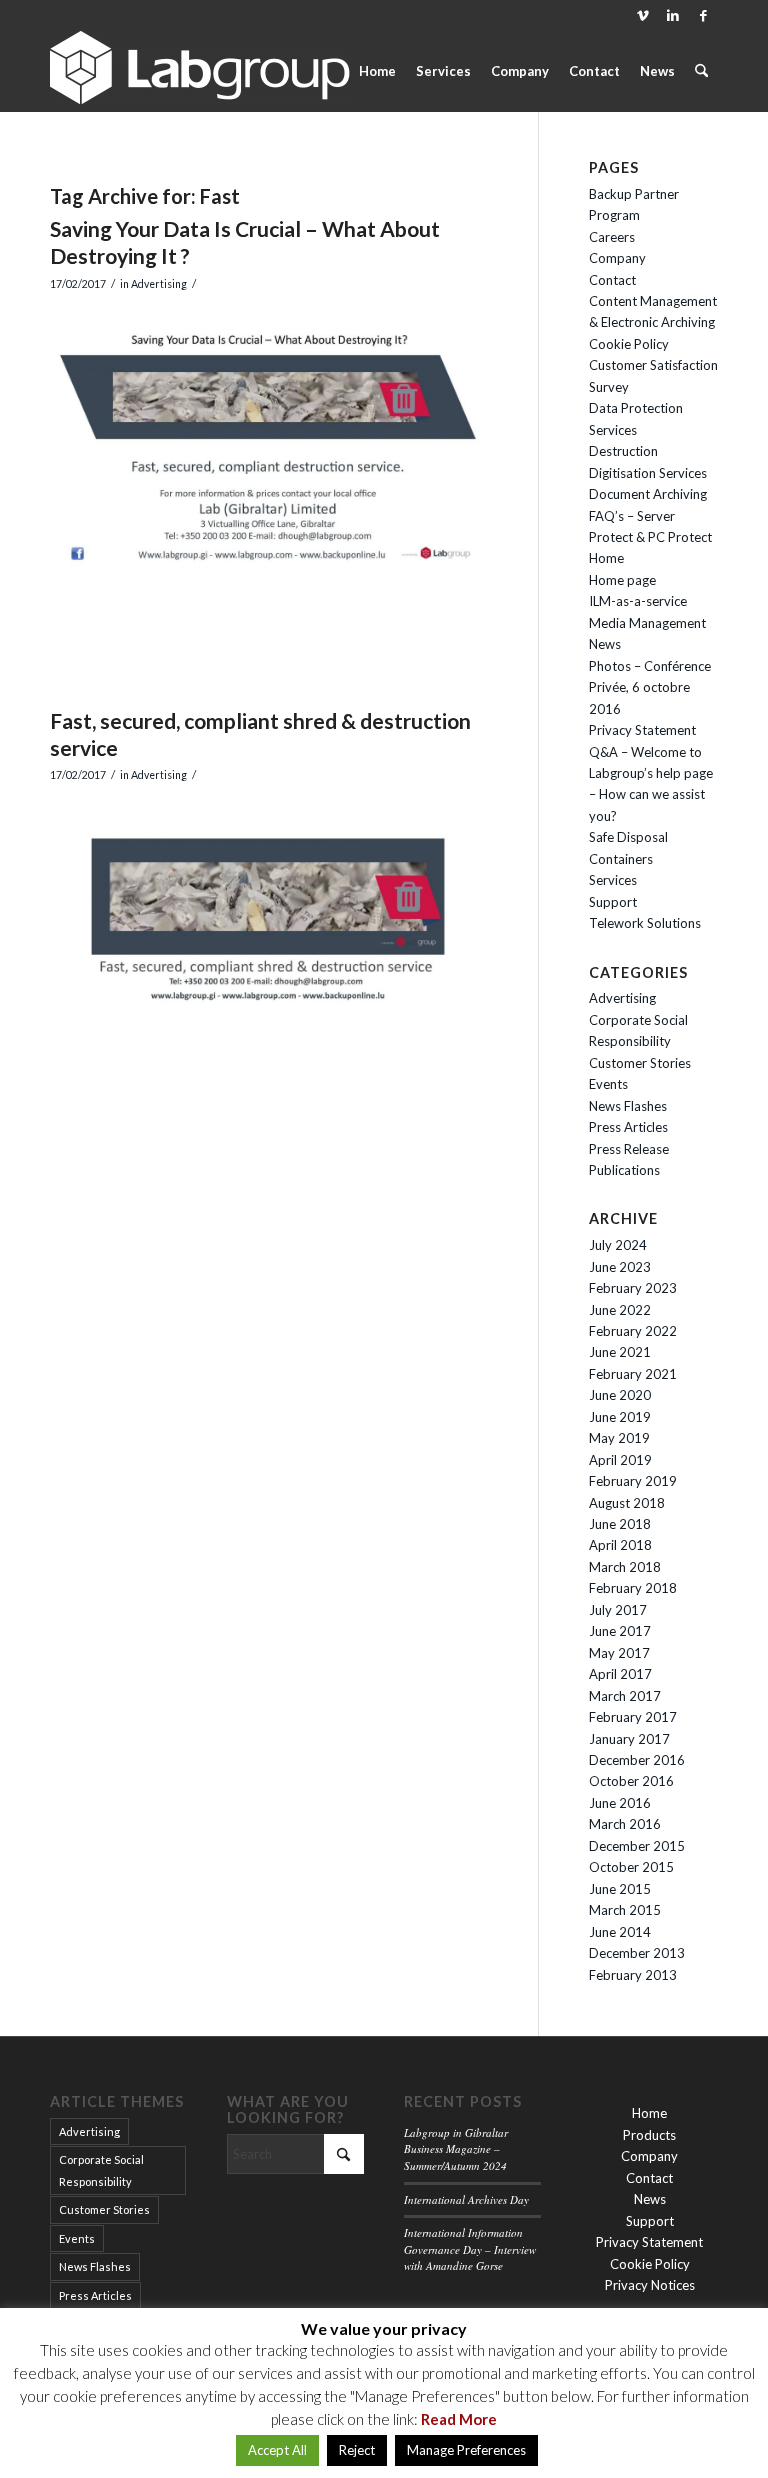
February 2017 (633, 1717)
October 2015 (631, 1867)
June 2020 (620, 1395)
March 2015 (625, 1910)
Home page (622, 580)
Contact (612, 280)
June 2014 (620, 1932)
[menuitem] (377, 71)
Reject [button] (357, 2450)
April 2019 (620, 1460)
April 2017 (620, 1674)
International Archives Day (466, 2199)
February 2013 (633, 1975)
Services (613, 880)
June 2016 (620, 1803)
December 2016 (637, 1760)
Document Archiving (648, 494)
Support (613, 902)
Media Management (647, 623)
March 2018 (625, 1567)
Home (606, 558)
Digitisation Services (648, 473)
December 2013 (637, 1953)
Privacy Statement (642, 730)
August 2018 (627, 1503)
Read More (459, 2419)
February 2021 (633, 1374)
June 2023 (620, 1267)
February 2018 (633, 1588)
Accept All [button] (277, 2450)
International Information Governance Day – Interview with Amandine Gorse (470, 2249)
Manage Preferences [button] (466, 2450)
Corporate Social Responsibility (101, 2170)
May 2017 (619, 1653)
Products (649, 2135)
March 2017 (625, 1696)
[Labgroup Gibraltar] (200, 71)
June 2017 (620, 1631)
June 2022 (620, 1310)
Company (617, 258)
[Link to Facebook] (703, 15)
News (605, 644)
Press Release (629, 1149)
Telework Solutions (645, 923)
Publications (624, 1170)
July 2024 (618, 1245)
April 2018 (620, 1545)
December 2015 (637, 1846)
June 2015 (620, 1889)
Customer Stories (640, 1063)
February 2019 (633, 1481)
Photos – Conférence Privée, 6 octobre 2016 (650, 687)
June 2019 (620, 1417)
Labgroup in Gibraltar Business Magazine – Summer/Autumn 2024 (456, 2149)
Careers (612, 237)
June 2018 (620, 1524)
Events (608, 1084)
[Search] (701, 71)
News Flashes (628, 1106)
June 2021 (620, 1352)
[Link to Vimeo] (642, 15)
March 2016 (625, 1824)
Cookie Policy (629, 344)
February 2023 (633, 1288)
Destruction (623, 451)
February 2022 (633, 1331)
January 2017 (629, 1739)
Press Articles (628, 1127)
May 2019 (619, 1438)
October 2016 (631, 1781)
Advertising (159, 284)
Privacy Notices (650, 2285)
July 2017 (618, 1610)
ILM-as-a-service (638, 601)
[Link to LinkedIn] (672, 15)
